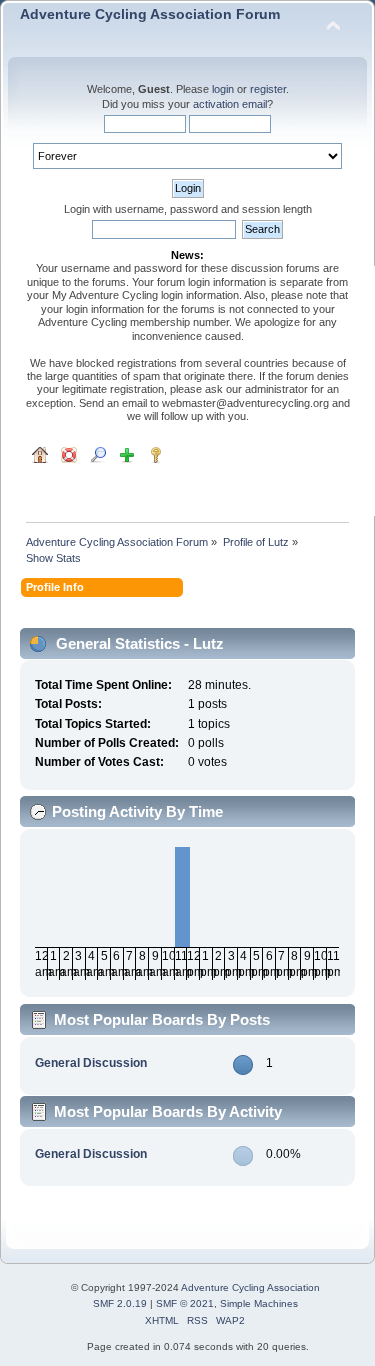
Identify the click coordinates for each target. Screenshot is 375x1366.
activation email (230, 104)
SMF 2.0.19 (120, 1303)
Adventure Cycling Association (250, 1287)
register (268, 89)
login (223, 89)
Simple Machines (259, 1303)
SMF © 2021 (185, 1303)
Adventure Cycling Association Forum (150, 14)
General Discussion (91, 1063)
